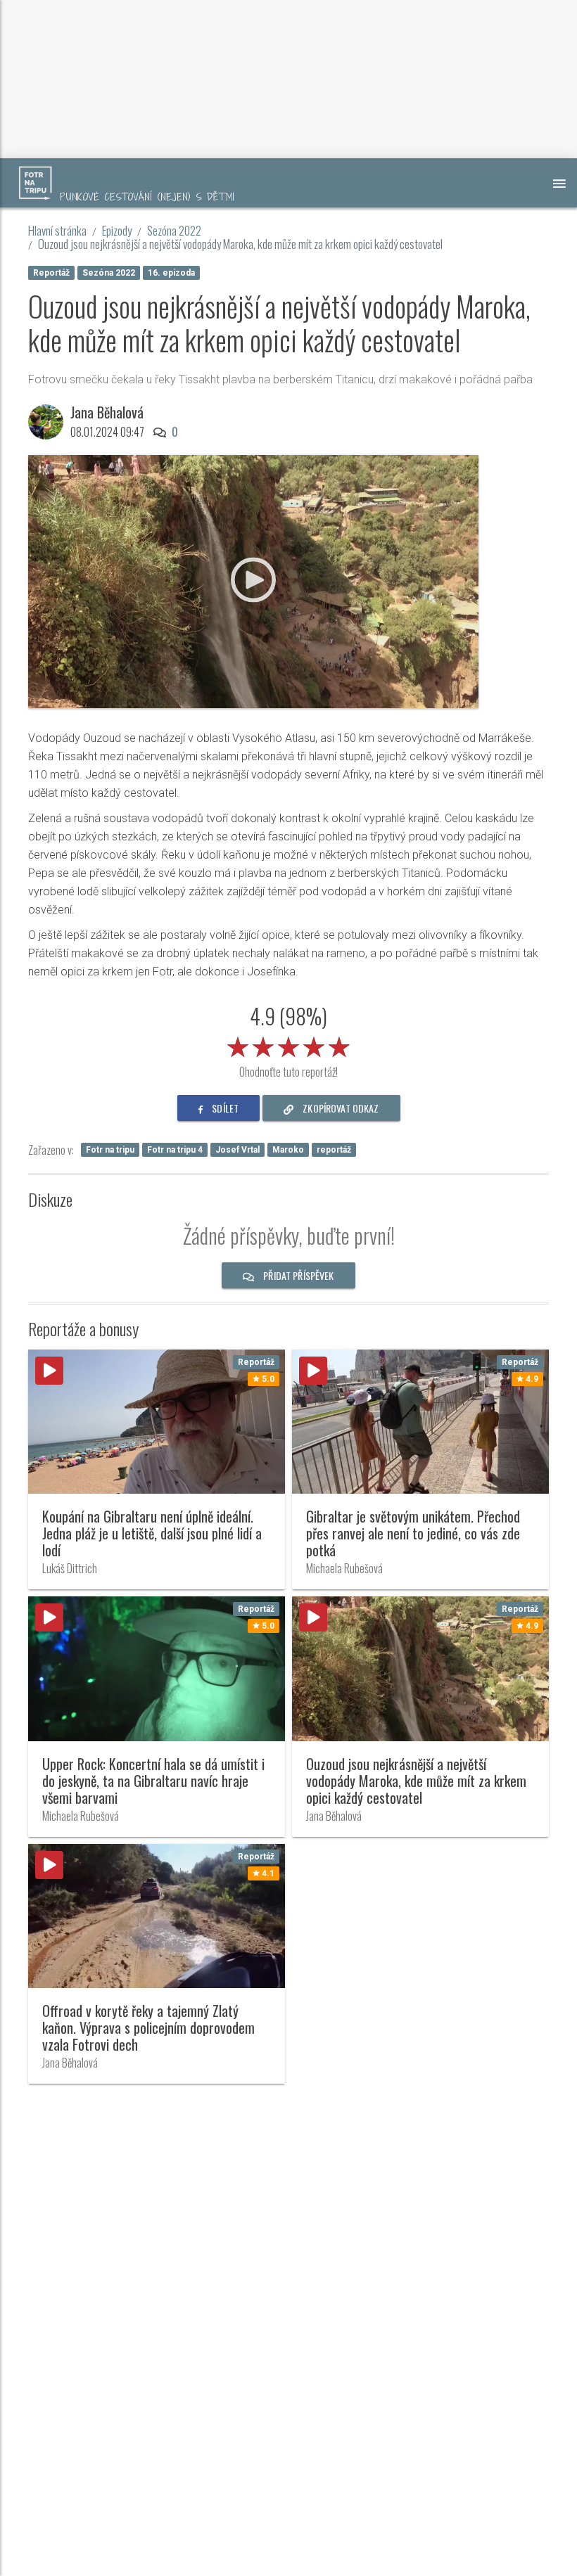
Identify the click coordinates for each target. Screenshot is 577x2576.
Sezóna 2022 (174, 230)
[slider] (288, 1044)
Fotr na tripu (110, 1150)
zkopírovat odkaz (340, 1108)
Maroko (288, 1150)
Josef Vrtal (237, 1150)
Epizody (117, 230)
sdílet (224, 1108)
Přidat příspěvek (297, 1275)
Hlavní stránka (57, 230)
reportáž (334, 1150)
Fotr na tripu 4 (175, 1150)
